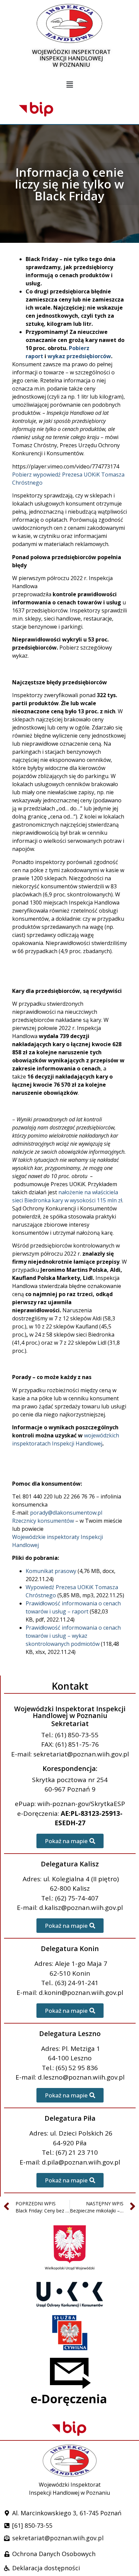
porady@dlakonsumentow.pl (66, 1513)
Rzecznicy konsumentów (43, 1521)
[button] (69, 85)
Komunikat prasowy (51, 1571)
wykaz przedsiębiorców (79, 356)
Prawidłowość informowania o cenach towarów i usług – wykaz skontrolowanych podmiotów (73, 1636)
